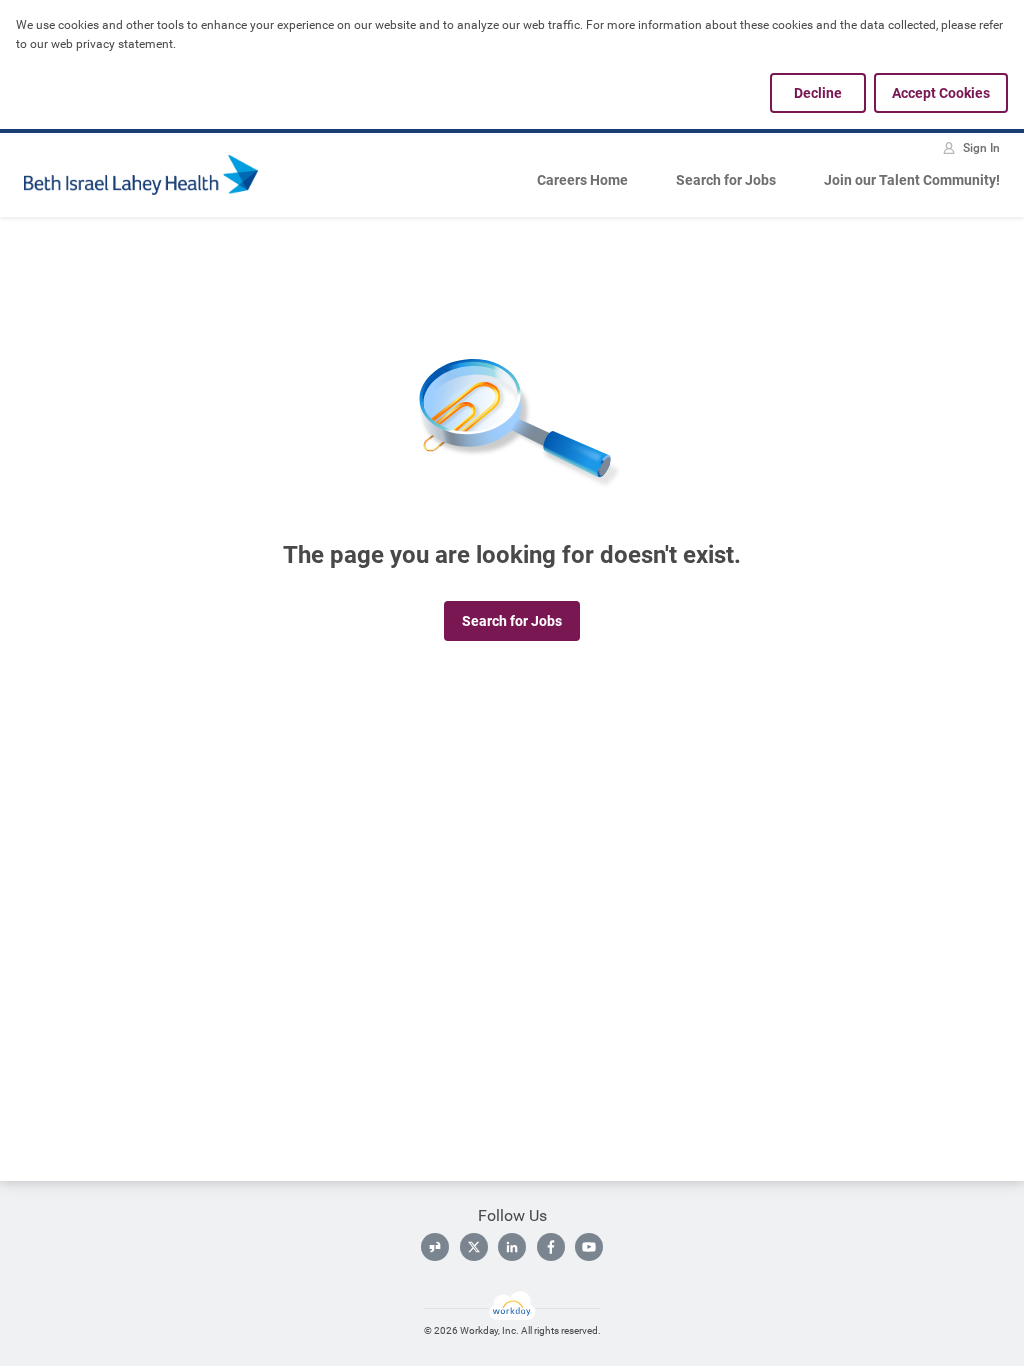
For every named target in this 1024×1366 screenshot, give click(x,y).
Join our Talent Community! (912, 180)
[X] (474, 1247)
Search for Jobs (726, 180)
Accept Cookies (941, 93)
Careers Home (582, 180)
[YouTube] (589, 1247)
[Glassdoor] (435, 1247)
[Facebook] (551, 1247)
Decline (818, 93)
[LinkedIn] (512, 1247)
